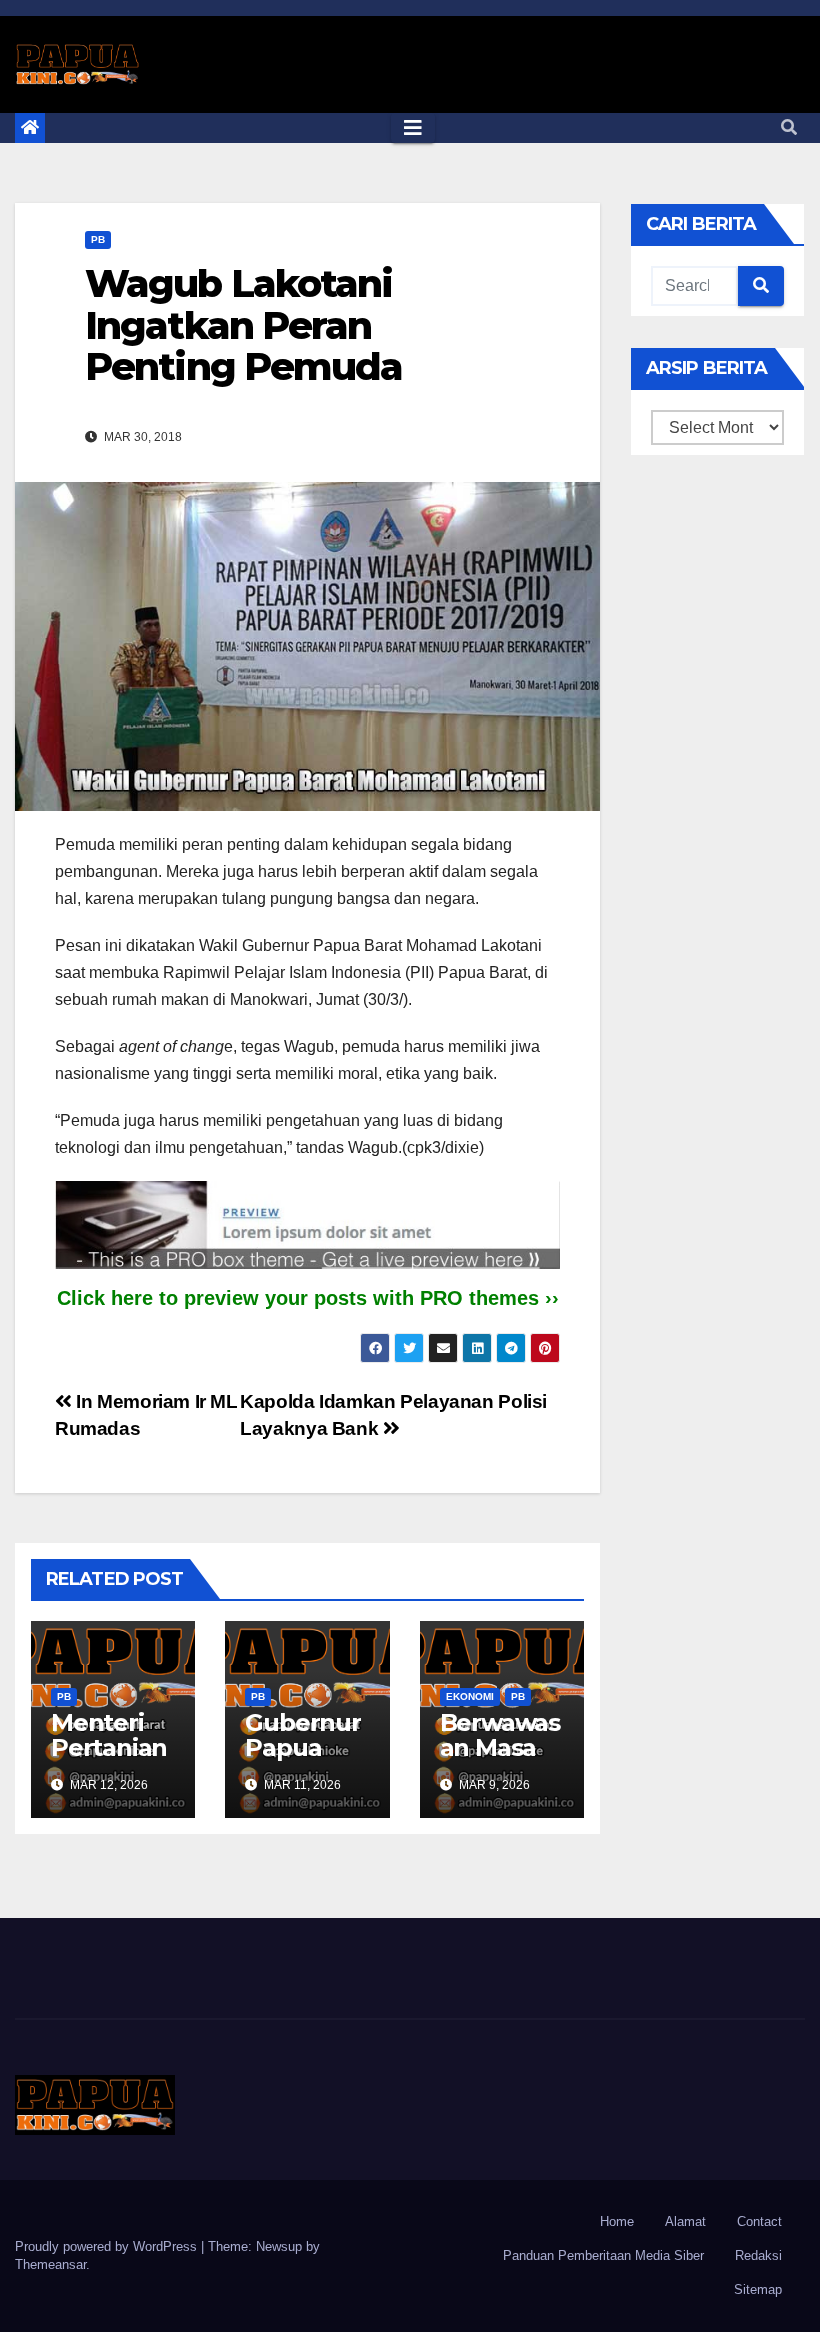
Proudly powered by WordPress (108, 2246)
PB (98, 239)
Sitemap (758, 2289)
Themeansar (50, 2264)
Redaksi (758, 2255)
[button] (789, 127)
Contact (759, 2221)
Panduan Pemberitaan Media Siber (603, 2255)
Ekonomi (470, 1696)
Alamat (685, 2221)
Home (617, 2221)
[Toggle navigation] (413, 128)
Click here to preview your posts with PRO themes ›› (308, 1298)
